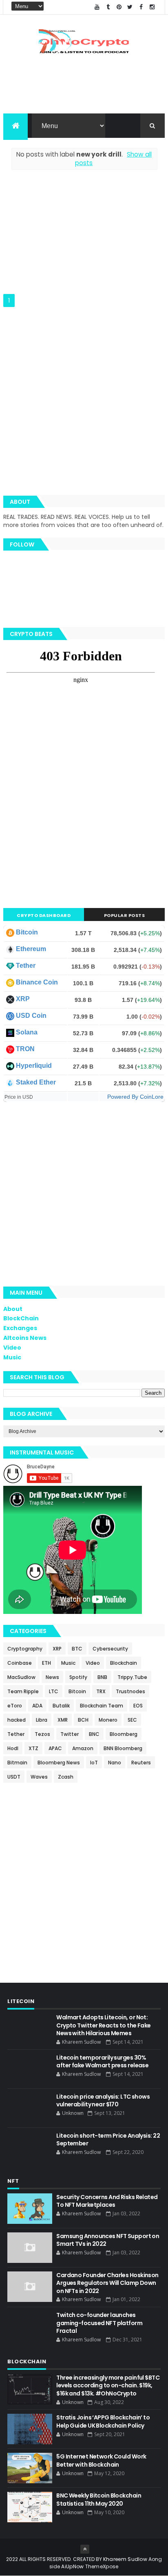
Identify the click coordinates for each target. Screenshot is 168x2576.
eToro (15, 1706)
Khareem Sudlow (125, 2559)
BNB (102, 1677)
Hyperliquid (34, 1066)
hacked (17, 1720)
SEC (132, 1720)
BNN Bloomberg (123, 1748)
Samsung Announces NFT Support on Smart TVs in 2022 (108, 2240)
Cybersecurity (110, 1649)
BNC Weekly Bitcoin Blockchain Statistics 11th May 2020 (99, 2500)
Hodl (13, 1748)
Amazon (83, 1748)
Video (12, 1348)
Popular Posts (125, 915)
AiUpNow (72, 2566)
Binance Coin (37, 982)
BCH (83, 1720)
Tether (26, 966)
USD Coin (31, 1016)
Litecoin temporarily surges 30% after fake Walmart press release (102, 2062)
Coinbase (20, 1663)
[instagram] (152, 7)
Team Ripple (23, 1691)
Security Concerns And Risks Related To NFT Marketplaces (107, 2201)
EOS (138, 1706)
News (52, 1677)
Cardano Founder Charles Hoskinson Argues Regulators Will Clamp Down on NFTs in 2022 (107, 2283)
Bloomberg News (59, 1763)
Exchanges (20, 1328)
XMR (63, 1720)
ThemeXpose (102, 2566)
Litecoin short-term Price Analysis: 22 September (108, 2140)
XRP (23, 999)
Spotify (78, 1677)
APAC (55, 1748)
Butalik (61, 1706)
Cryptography (25, 1649)
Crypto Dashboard (44, 915)
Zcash (66, 1777)
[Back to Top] (85, 2549)
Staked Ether (36, 1082)
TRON (25, 1049)
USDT (14, 1777)
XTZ (33, 1748)
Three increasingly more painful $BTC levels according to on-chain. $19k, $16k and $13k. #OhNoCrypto (108, 2385)
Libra (42, 1720)
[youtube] (97, 7)
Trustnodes (130, 1691)
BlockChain (21, 1318)
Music (12, 1357)
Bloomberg (124, 1734)
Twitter (70, 1734)
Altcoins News (25, 1338)
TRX (101, 1691)
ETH (46, 1663)
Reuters (141, 1763)
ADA (37, 1706)
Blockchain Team (102, 1706)
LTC (54, 1691)
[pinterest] (119, 7)
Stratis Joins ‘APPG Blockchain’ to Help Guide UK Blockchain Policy (103, 2421)
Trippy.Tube (132, 1677)
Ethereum (31, 949)
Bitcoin (27, 932)
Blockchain (124, 1663)
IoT (94, 1763)
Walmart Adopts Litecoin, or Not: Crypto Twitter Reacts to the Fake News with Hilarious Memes (104, 2025)
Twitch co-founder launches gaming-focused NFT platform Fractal (99, 2323)
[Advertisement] (84, 237)
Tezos (42, 1734)
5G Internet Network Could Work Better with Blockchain (101, 2461)
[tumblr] (108, 7)
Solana (27, 1032)
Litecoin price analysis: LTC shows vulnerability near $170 (103, 2101)
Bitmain (17, 1763)
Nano (115, 1763)
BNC (94, 1734)
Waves (39, 1777)
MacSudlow (21, 1677)
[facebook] (141, 7)
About (13, 1309)
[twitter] (130, 7)
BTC (77, 1649)
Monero (108, 1720)
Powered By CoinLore (135, 1097)
